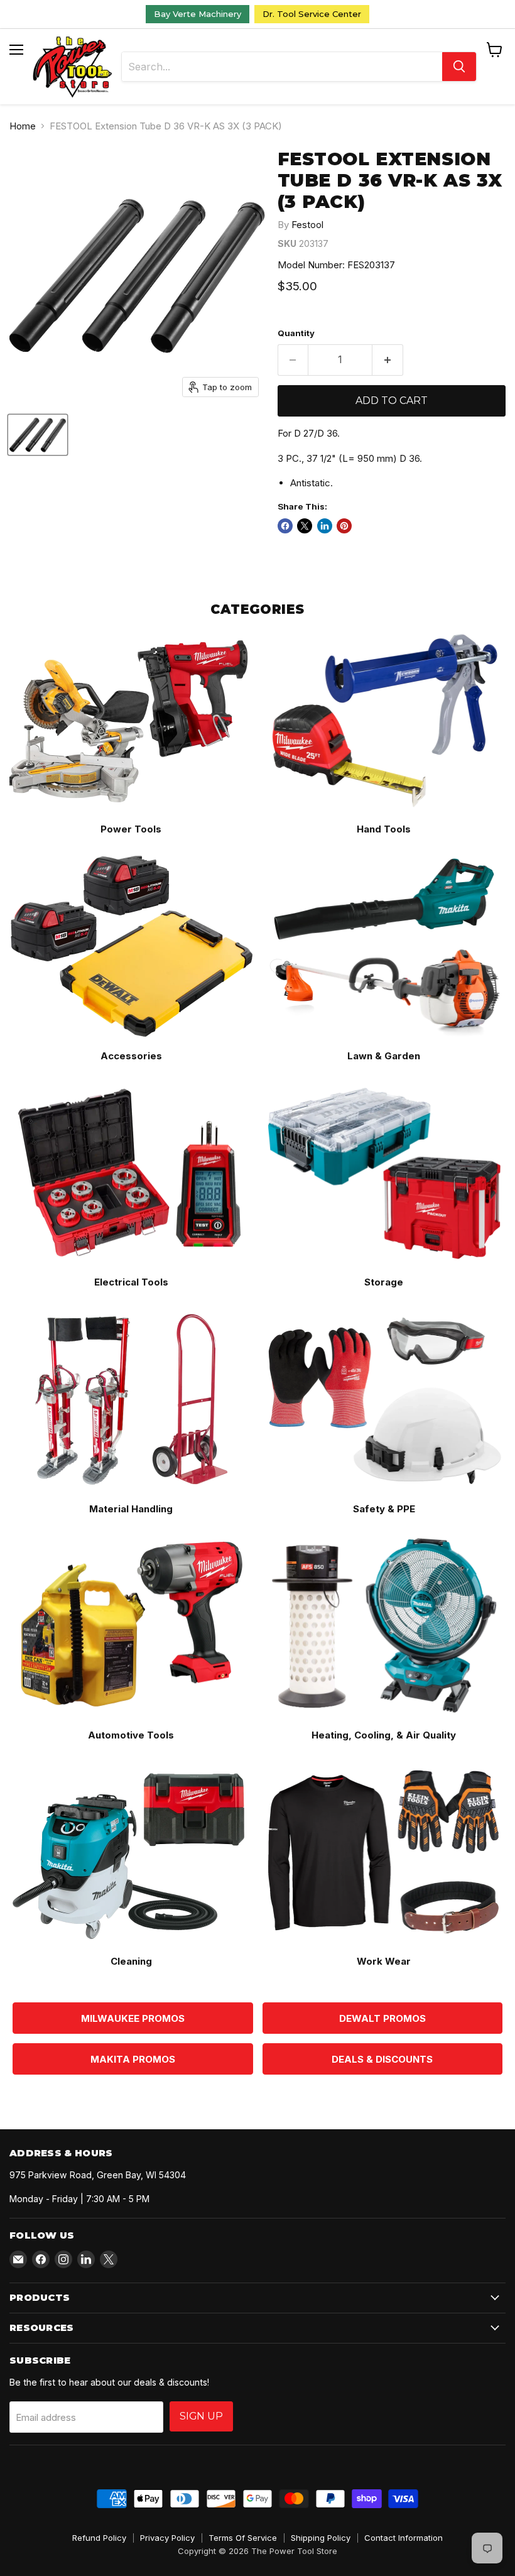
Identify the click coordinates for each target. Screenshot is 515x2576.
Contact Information (404, 2538)
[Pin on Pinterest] (344, 526)
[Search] (459, 67)
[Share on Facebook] (285, 526)
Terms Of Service (243, 2538)
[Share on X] (305, 526)
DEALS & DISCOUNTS (382, 2059)
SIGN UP (201, 2416)
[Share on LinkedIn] (325, 526)
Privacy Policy (167, 2538)
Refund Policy (99, 2538)
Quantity (296, 333)
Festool (307, 225)
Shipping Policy (321, 2538)
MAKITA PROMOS (133, 2059)
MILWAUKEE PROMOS (133, 2018)
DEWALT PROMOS (382, 2018)
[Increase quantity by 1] (388, 360)
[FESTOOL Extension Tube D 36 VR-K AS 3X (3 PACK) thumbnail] (38, 435)
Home (23, 126)
